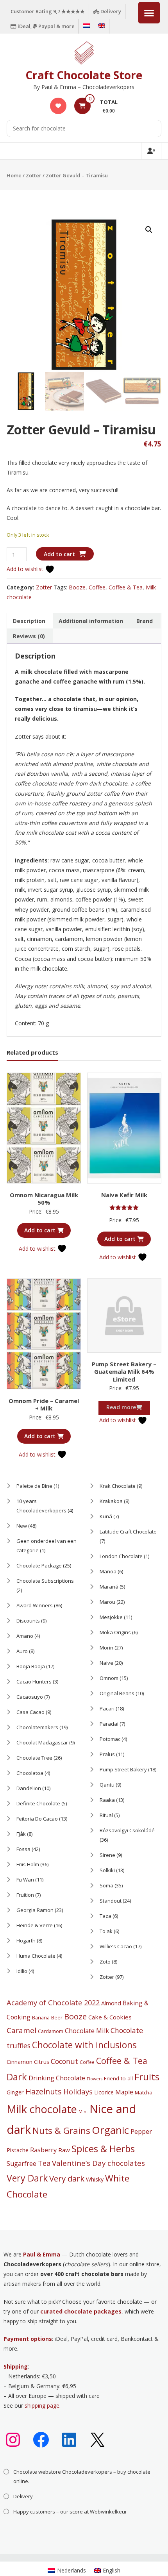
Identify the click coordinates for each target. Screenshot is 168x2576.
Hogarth (26, 1940)
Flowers (95, 2079)
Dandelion (29, 1788)
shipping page (42, 2406)
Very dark (67, 2178)
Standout (111, 1901)
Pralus (107, 1754)
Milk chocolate (42, 2109)
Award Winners (35, 1605)
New (22, 1526)
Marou (107, 1602)
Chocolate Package (39, 1566)
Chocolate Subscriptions (45, 1581)
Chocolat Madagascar (42, 1742)
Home (14, 175)
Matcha (144, 2092)
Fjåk (21, 1834)
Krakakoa (111, 1501)
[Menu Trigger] (149, 13)
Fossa (23, 1849)
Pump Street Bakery (123, 1769)
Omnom (109, 1678)
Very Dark (27, 2178)
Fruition (25, 1895)
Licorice (104, 2092)
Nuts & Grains (61, 2131)
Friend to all (118, 2078)
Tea (44, 2163)
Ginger (15, 2092)
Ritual (106, 1815)
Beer (57, 2017)
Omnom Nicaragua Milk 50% (44, 1199)
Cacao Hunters (34, 1682)
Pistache (18, 2150)
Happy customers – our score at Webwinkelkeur (70, 2512)
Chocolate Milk (87, 2031)
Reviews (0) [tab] (29, 636)
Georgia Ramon (35, 1910)
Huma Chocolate (36, 1956)
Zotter (34, 175)
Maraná (109, 1587)
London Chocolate (121, 1556)
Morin (106, 1648)
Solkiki (107, 1870)
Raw (64, 2150)
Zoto (105, 1962)
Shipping (16, 2366)
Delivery (110, 11)
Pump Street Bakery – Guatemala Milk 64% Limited (124, 1372)
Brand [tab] (145, 621)
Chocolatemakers (37, 1727)
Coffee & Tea (126, 587)
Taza (105, 1916)
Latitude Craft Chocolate (128, 1532)
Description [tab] (29, 621)
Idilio (22, 1971)
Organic (110, 2130)
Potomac (110, 1739)
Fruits (147, 2077)
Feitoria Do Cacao (37, 1819)
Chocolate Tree (34, 1758)
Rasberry (43, 2150)
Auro (22, 1651)
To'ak (106, 1931)
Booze (77, 587)
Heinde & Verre (35, 1925)
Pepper (141, 2131)
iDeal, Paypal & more (46, 26)
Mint (83, 2112)
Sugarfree (21, 2164)
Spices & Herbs (103, 2148)
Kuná (106, 1516)
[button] (149, 230)
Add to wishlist (26, 569)
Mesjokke (111, 1617)
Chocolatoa (30, 1773)
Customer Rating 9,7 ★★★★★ (48, 11)
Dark (17, 2077)
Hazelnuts (44, 2091)
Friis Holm (28, 1864)
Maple (124, 2092)
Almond (111, 2003)
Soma (106, 1885)
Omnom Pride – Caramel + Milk (44, 1405)
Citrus (42, 2062)
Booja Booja (31, 1666)
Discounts (28, 1621)
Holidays (78, 2091)
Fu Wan (25, 1880)
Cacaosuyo (30, 1697)
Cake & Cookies (110, 2017)
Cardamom (51, 2031)
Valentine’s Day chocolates (98, 2163)
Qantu (107, 1785)
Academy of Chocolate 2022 (53, 2003)
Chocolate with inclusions (84, 2045)
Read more (121, 1407)
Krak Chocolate (118, 1486)
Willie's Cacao (116, 1946)
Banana (41, 2017)
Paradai (109, 1724)
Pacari (107, 1708)
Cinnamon (20, 2062)
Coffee (97, 587)
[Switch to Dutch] (86, 26)
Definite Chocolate (38, 1803)
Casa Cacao (30, 1712)
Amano (25, 1636)
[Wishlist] (58, 106)
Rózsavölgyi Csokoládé (127, 1830)
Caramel (21, 2030)
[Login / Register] (151, 151)
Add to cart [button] (40, 1230)
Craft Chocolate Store (84, 75)
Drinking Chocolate (57, 2078)
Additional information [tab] (91, 621)
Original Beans (117, 1693)
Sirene (107, 1855)
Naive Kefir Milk (124, 1195)
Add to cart (59, 554)
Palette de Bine (34, 1486)
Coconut (64, 2061)
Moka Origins (115, 1632)
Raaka (107, 1800)
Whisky (95, 2179)
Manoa (108, 1571)
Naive (106, 1663)
